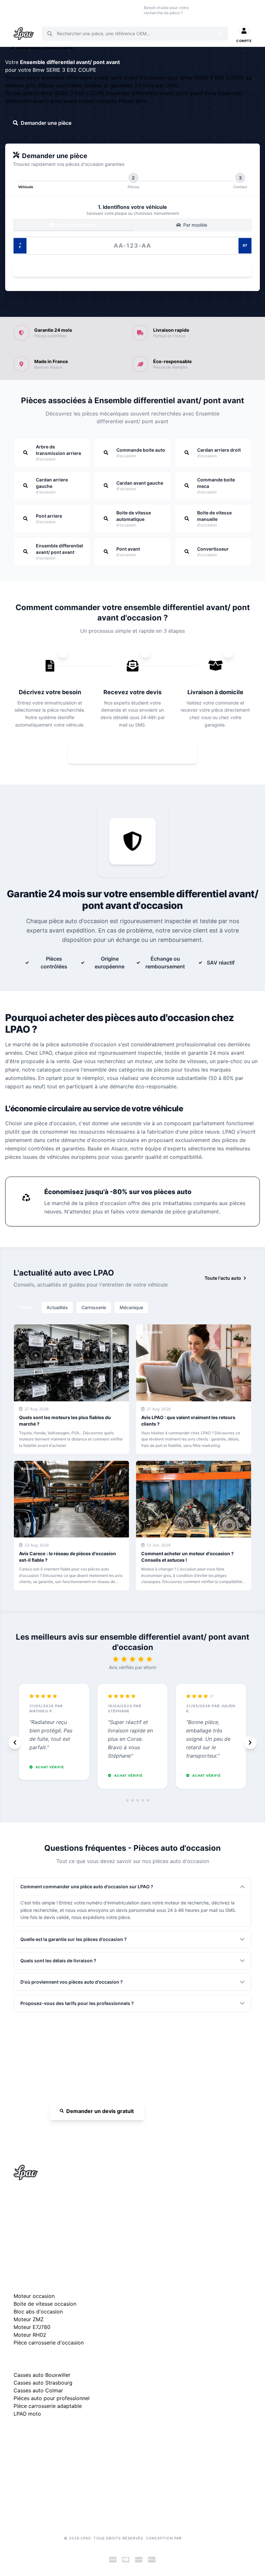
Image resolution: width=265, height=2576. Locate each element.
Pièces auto (20, 10)
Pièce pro (83, 10)
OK (219, 34)
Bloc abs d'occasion (38, 2312)
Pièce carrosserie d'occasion (49, 2343)
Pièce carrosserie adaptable (48, 2406)
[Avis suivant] (250, 1742)
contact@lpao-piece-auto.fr (51, 2227)
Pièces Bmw (133, 101)
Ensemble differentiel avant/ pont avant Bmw (162, 93)
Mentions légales (31, 2467)
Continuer (129, 269)
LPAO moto (27, 2414)
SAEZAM (191, 2538)
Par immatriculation (77, 225)
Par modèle (195, 225)
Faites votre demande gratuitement (137, 754)
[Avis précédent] (15, 1742)
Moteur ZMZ (29, 2319)
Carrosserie (94, 1307)
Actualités (57, 1307)
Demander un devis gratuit (100, 2111)
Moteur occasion (105, 10)
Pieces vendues (42, 10)
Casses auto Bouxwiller (42, 2375)
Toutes (26, 1307)
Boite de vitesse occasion (129, 10)
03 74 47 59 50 (210, 10)
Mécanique (131, 1307)
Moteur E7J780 (32, 2327)
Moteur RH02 (30, 2335)
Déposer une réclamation (74, 2434)
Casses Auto (64, 10)
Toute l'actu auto (223, 1278)
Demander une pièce (46, 123)
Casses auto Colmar (38, 2390)
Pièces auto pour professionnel (52, 2398)
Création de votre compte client (47, 2498)
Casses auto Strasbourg (43, 2383)
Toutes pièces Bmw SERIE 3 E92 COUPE (56, 93)
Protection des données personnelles (53, 2488)
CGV (18, 2477)
